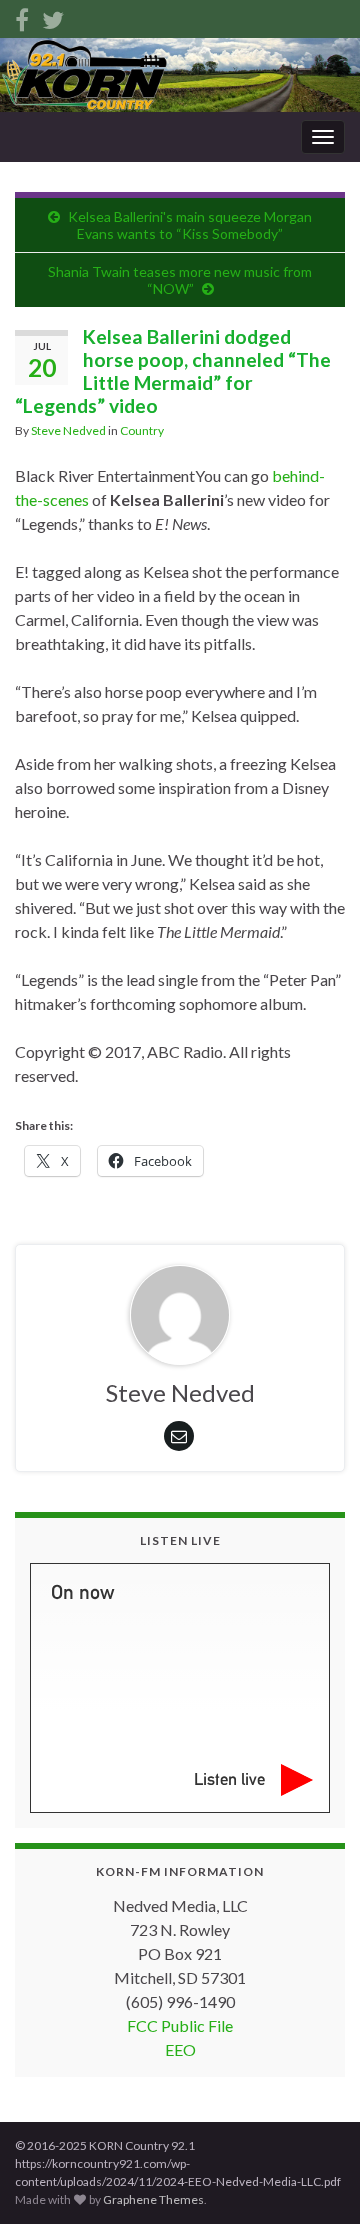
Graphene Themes (153, 2199)
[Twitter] (53, 16)
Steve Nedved (68, 430)
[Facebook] (22, 16)
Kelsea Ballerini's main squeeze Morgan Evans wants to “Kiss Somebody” (190, 225)
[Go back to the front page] (180, 75)
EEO (180, 2049)
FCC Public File (180, 2025)
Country (142, 430)
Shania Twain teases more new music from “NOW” (180, 280)
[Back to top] (315, 2179)
